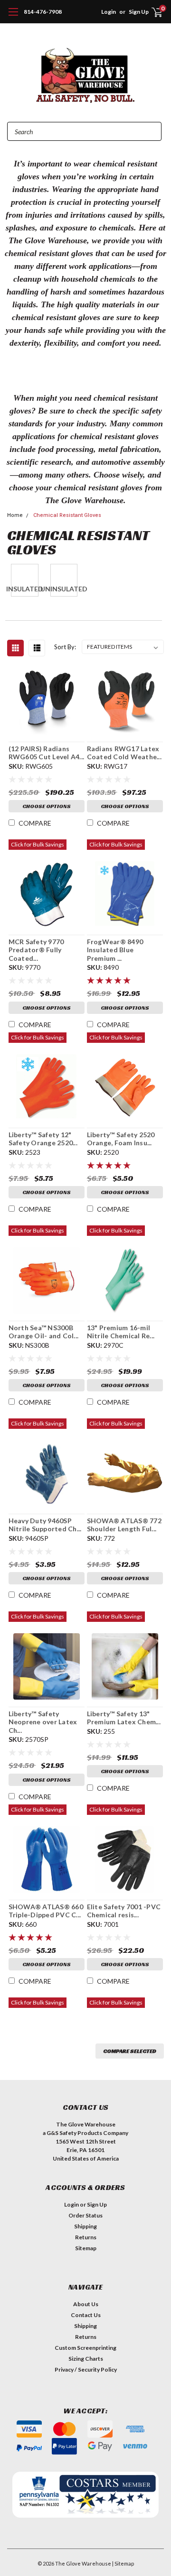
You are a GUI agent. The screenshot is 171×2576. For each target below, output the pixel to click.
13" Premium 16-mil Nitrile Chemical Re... (121, 1332)
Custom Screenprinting (85, 2348)
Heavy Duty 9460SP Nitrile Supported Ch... (45, 1525)
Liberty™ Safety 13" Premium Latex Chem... (124, 1718)
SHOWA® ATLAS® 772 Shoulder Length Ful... (124, 1525)
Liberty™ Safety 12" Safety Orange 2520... (43, 1139)
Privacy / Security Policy (86, 2369)
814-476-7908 (43, 12)
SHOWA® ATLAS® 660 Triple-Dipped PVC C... (46, 1911)
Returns (86, 2237)
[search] (92, 12)
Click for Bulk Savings (38, 844)
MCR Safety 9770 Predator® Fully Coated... (36, 950)
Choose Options (47, 806)
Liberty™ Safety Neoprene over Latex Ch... (43, 1722)
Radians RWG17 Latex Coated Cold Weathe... (124, 753)
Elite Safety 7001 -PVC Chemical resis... (124, 1911)
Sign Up (97, 2204)
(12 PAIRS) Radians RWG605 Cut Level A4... (47, 753)
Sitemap (86, 2248)
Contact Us (86, 2315)
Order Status (85, 2215)
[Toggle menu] (13, 17)
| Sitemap (123, 2563)
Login (109, 12)
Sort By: (65, 647)
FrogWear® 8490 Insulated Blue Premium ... (115, 950)
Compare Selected (130, 2051)
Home (15, 515)
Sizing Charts (86, 2359)
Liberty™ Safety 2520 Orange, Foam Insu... (121, 1139)
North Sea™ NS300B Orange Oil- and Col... (44, 1332)
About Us (86, 2304)
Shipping (85, 2226)
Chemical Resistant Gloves (67, 515)
